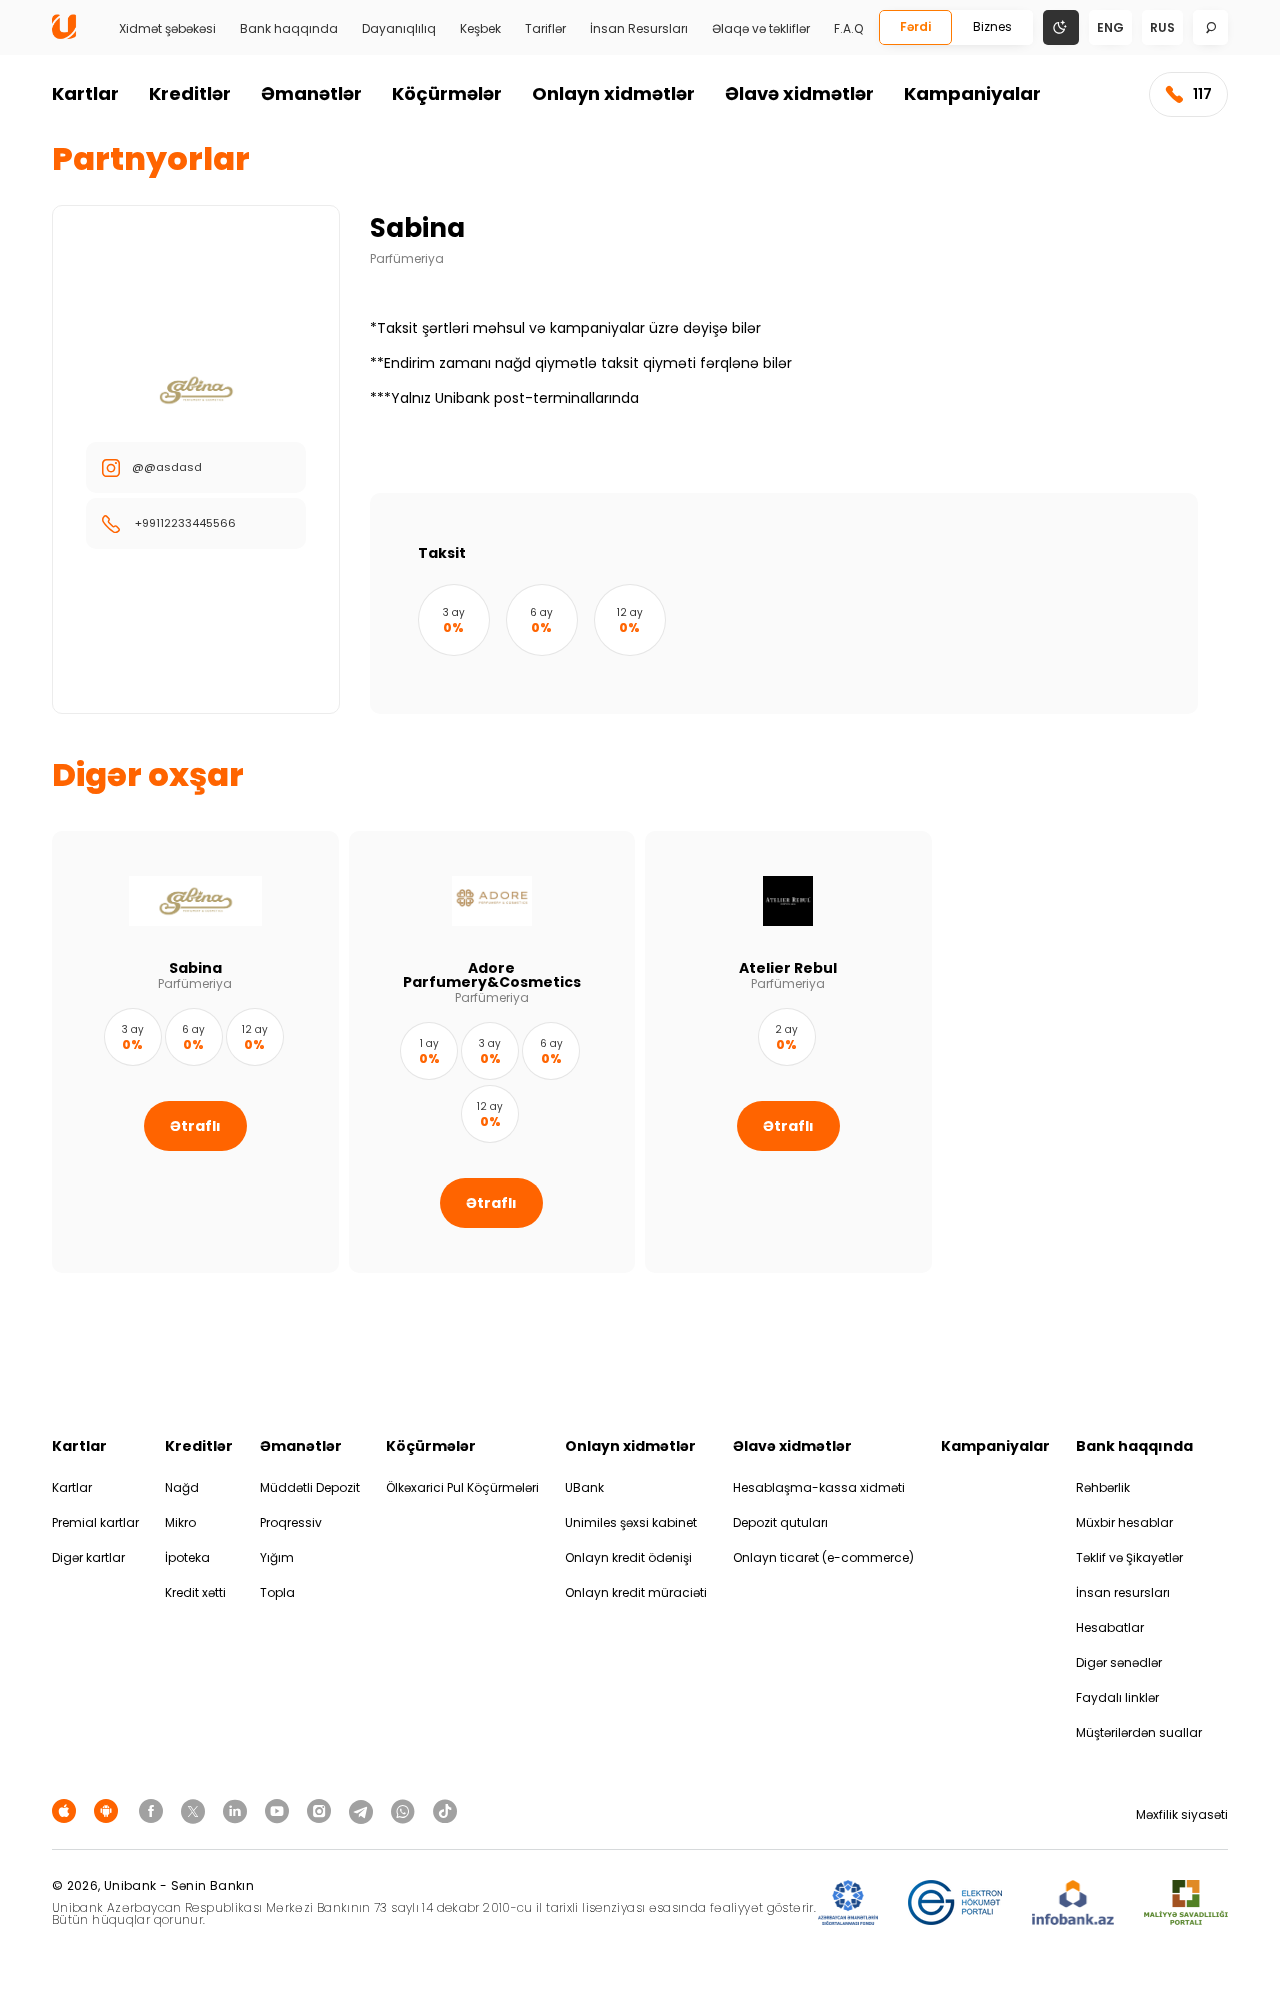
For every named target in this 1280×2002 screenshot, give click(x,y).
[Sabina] (195, 1052)
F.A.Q (848, 29)
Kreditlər (190, 93)
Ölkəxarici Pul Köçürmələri (462, 1487)
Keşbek (480, 29)
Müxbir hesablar (1124, 1522)
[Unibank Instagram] (322, 1810)
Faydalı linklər (1117, 1697)
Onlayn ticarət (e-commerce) (823, 1557)
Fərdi (915, 26)
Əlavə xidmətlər (799, 93)
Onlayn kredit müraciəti (636, 1592)
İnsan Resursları (639, 29)
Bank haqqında (289, 29)
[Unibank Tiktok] (445, 1810)
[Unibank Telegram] (364, 1810)
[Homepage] (64, 34)
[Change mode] (1061, 26)
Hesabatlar (1110, 1627)
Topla (277, 1592)
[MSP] (1186, 1903)
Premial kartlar (95, 1522)
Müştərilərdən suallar (1139, 1732)
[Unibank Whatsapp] (406, 1810)
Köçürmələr (447, 93)
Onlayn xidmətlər (613, 93)
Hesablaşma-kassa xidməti (819, 1487)
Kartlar (85, 93)
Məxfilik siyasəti (1182, 1814)
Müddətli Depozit (310, 1487)
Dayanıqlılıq (399, 29)
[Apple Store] (67, 1810)
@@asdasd (167, 467)
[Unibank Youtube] (280, 1810)
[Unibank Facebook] (154, 1810)
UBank (584, 1487)
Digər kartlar (88, 1557)
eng (1110, 27)
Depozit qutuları (780, 1522)
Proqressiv (291, 1522)
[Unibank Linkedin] (238, 1810)
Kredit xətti (195, 1592)
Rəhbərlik (1103, 1487)
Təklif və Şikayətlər (1129, 1557)
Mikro (180, 1522)
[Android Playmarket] (109, 1810)
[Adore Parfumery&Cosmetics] (492, 1052)
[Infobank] (1073, 1903)
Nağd (182, 1487)
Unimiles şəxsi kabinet (631, 1522)
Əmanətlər (311, 93)
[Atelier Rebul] (788, 1052)
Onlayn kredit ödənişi (628, 1557)
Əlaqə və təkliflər (761, 29)
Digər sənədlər (1119, 1662)
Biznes (992, 26)
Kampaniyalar (972, 93)
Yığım (277, 1557)
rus (1162, 27)
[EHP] (955, 1903)
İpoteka (187, 1557)
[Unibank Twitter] (196, 1810)
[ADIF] (848, 1903)
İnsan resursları (1123, 1592)
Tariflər (545, 29)
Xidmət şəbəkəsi (167, 29)
